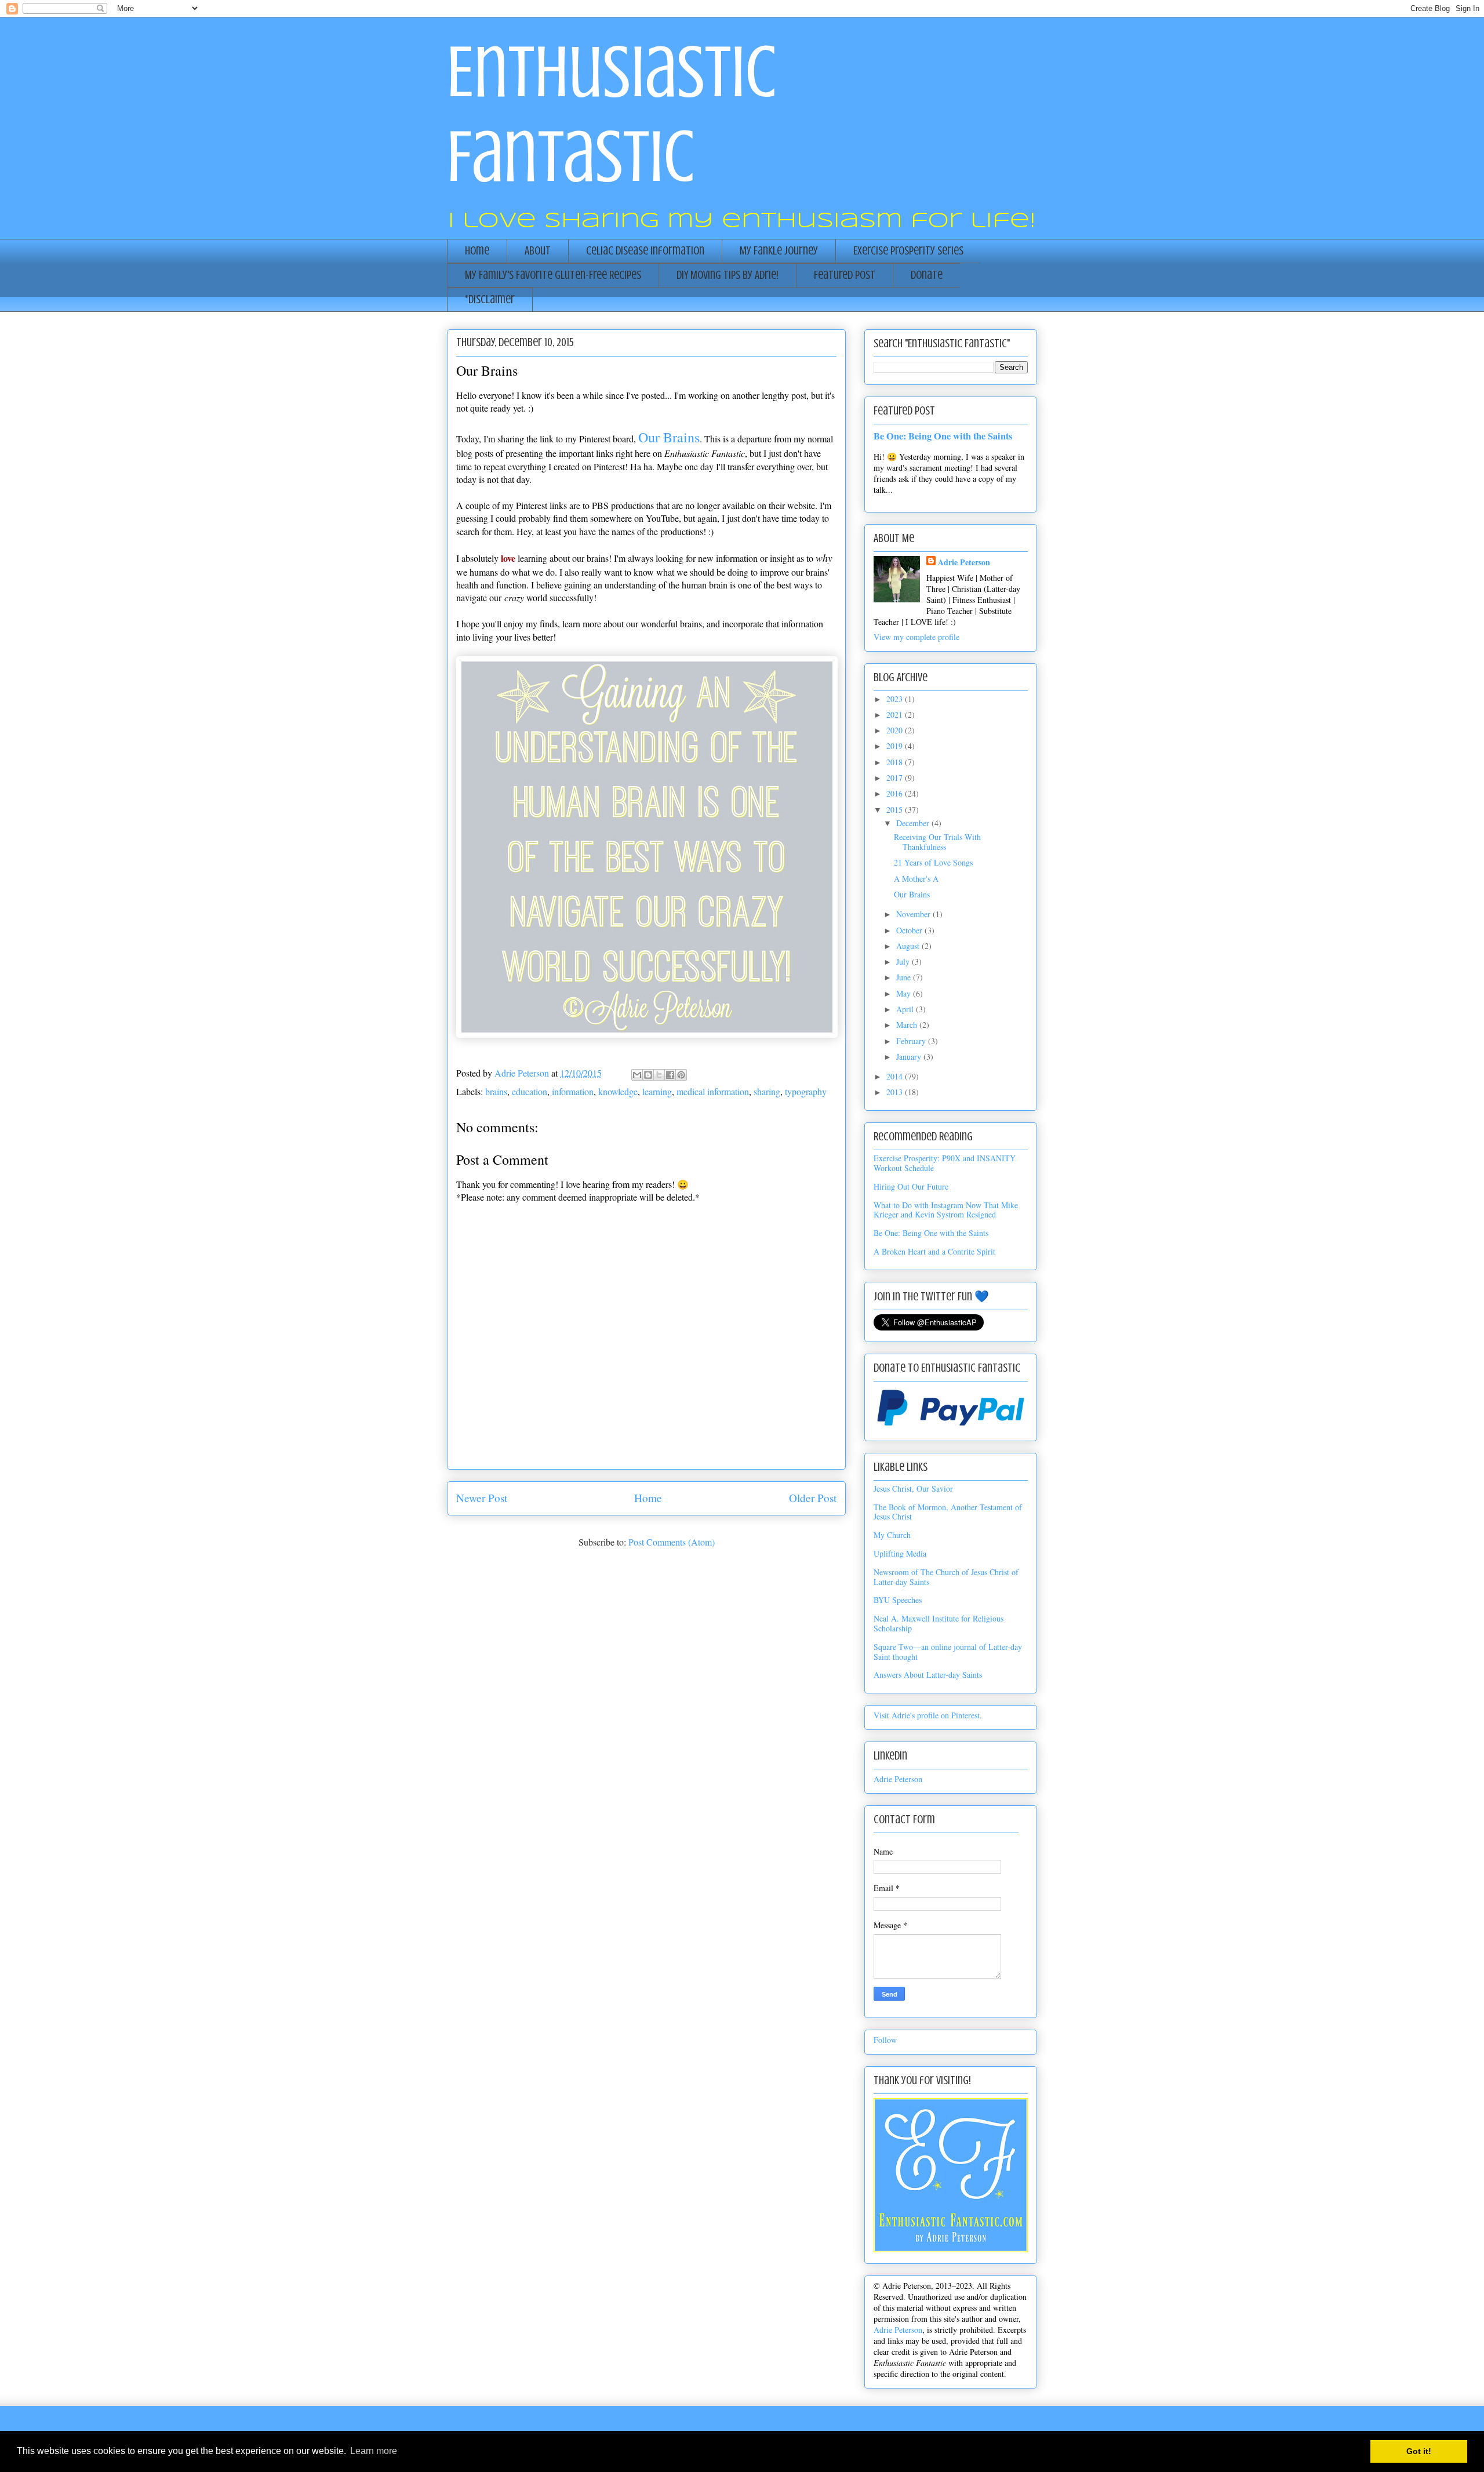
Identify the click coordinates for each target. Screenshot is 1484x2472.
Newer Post (482, 1498)
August (909, 946)
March (908, 1025)
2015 (896, 810)
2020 (896, 730)
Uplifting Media (900, 1553)
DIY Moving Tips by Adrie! (728, 275)
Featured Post (845, 275)
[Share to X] (659, 1075)
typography (806, 1091)
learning (657, 1091)
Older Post (813, 1498)
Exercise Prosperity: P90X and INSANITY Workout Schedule (945, 1163)
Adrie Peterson (964, 562)
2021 (896, 715)
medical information (713, 1091)
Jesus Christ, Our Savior (913, 1488)
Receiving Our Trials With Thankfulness (937, 842)
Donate (927, 275)
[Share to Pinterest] (681, 1075)
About (538, 251)
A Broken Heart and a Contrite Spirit (934, 1251)
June (905, 977)
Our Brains (912, 894)
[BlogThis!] (648, 1075)
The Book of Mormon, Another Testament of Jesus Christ (948, 1512)
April (906, 1009)
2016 (896, 793)
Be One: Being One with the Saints (943, 436)
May (905, 993)
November (914, 914)
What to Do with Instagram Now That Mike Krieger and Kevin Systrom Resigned (946, 1210)
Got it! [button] (1419, 2451)
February (912, 1041)
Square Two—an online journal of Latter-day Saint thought (948, 1652)
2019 (896, 746)
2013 (896, 1092)
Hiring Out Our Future (911, 1186)
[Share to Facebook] (670, 1075)
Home (477, 251)
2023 (896, 699)
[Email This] (637, 1075)
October (910, 930)
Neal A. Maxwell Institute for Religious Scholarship (939, 1623)
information (573, 1091)
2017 (896, 778)
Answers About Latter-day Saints (928, 1675)
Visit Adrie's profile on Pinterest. (928, 1715)
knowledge (618, 1091)
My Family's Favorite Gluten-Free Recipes (553, 275)
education (530, 1091)
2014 (896, 1076)
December (914, 823)
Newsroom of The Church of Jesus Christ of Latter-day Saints (946, 1577)
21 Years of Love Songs (933, 862)
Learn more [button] (374, 2451)
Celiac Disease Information (645, 251)
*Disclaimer (490, 299)
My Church (892, 1535)
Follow (885, 2040)
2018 (896, 762)
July (904, 961)
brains (496, 1091)
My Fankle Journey (779, 251)
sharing (767, 1091)
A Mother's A (916, 879)
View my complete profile (916, 637)
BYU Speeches (898, 1600)
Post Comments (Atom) (672, 1542)
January (910, 1057)
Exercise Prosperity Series (908, 251)
